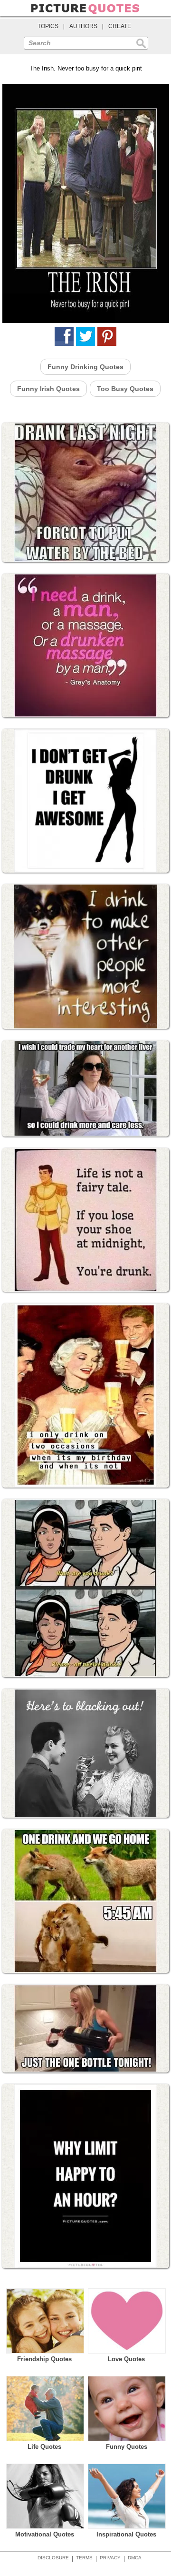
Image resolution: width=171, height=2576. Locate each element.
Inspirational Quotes (126, 2534)
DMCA (135, 2558)
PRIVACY (110, 2558)
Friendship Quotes (44, 2359)
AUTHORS (83, 26)
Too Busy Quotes (125, 389)
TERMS (84, 2558)
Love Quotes (126, 2359)
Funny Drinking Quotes (85, 367)
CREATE (120, 26)
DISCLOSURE (53, 2558)
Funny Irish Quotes (48, 389)
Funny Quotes (127, 2447)
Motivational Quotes (45, 2534)
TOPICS (48, 26)
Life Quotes (44, 2447)
